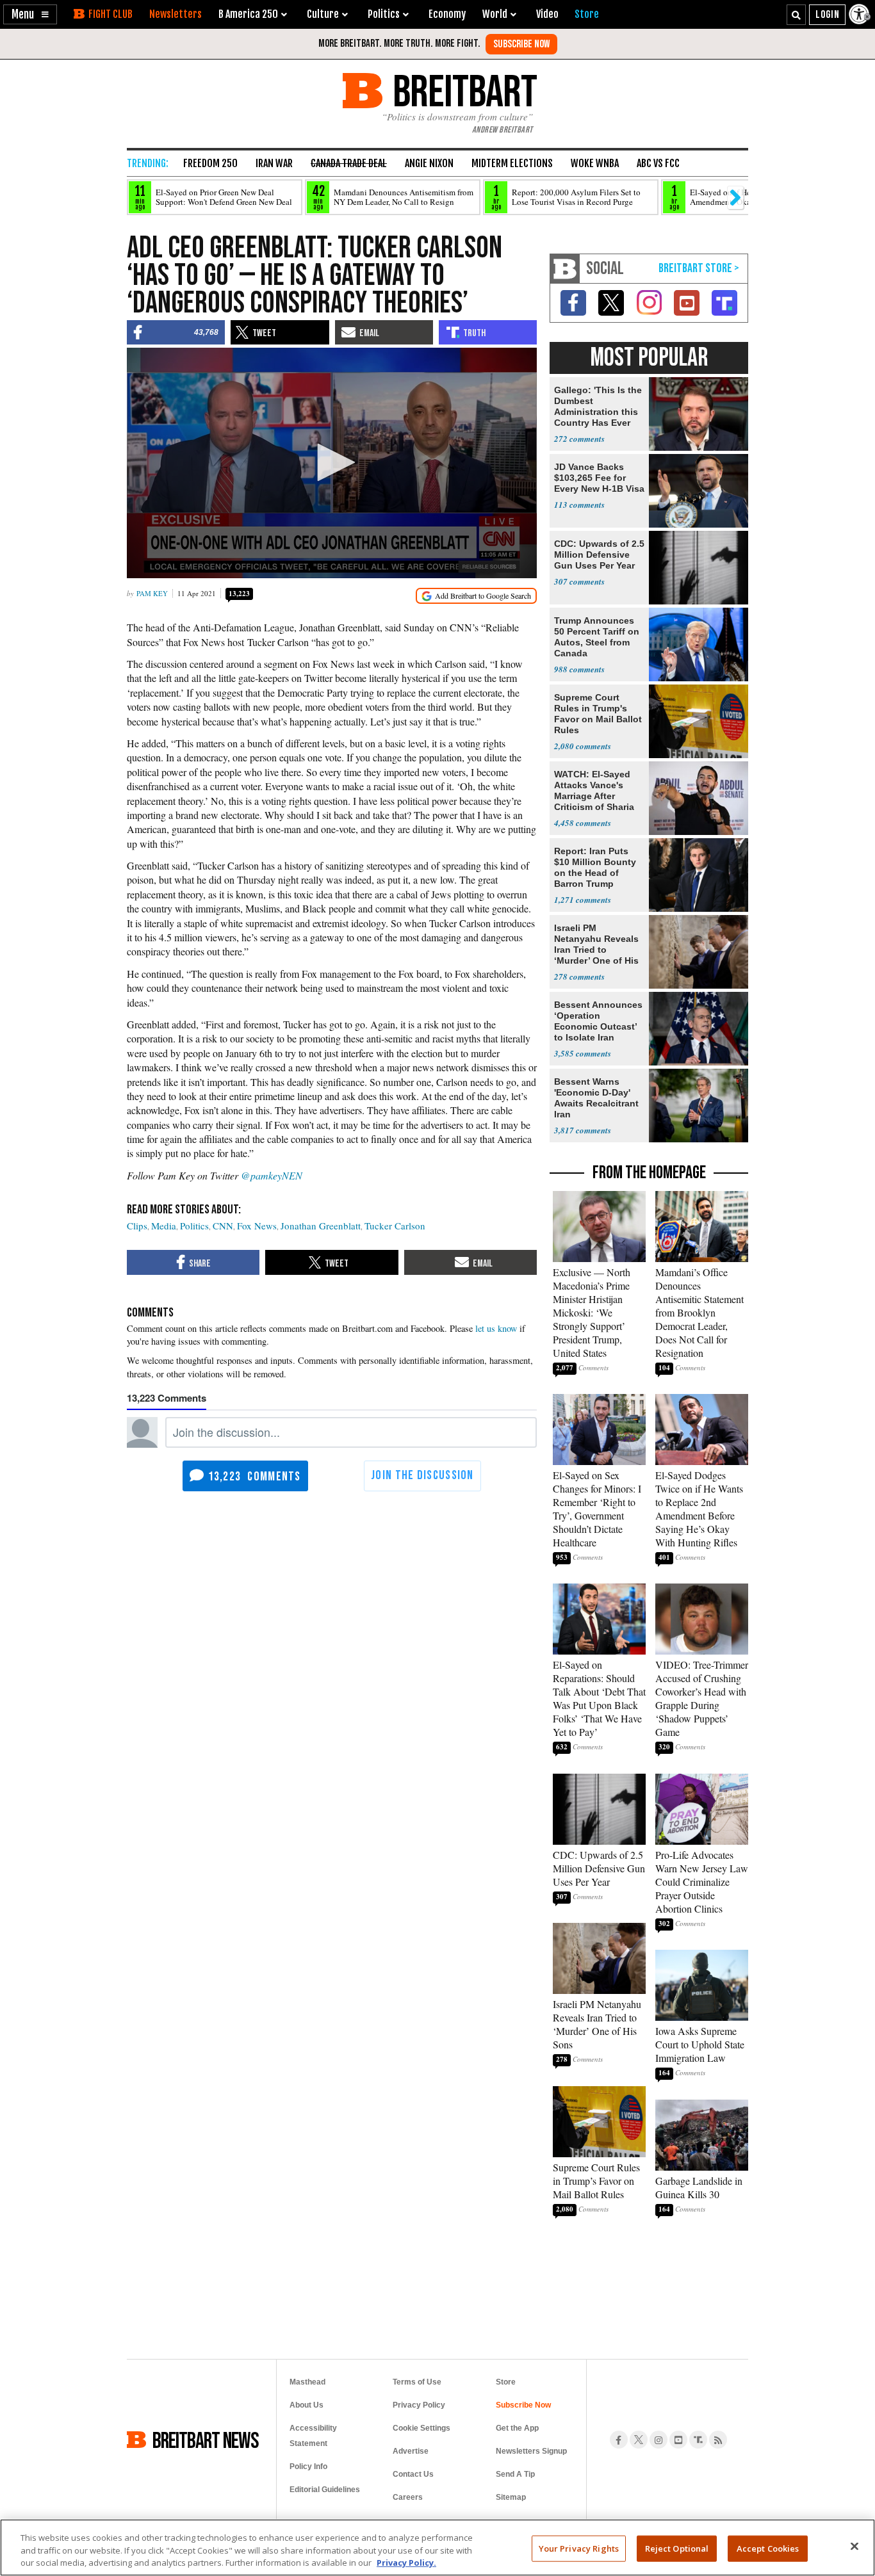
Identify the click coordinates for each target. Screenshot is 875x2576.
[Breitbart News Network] (565, 269)
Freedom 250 (210, 163)
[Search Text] (796, 15)
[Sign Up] (521, 44)
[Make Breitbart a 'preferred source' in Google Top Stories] (476, 596)
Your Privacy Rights (579, 2548)
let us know (496, 1328)
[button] (30, 14)
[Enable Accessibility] (860, 14)
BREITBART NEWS (206, 2440)
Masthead (307, 2382)
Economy (447, 14)
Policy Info (308, 2467)
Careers (408, 2497)
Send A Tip (515, 2474)
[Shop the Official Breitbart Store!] (699, 269)
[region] (437, 2548)
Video (547, 14)
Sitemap (511, 2497)
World (495, 14)
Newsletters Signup (531, 2451)
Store (506, 2382)
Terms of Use (417, 2382)
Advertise (411, 2451)
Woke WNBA (595, 163)
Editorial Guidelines (325, 2490)
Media (164, 1226)
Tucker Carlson (395, 1226)
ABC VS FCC (658, 163)
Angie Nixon (429, 163)
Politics (194, 1226)
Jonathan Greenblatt (321, 1226)
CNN (223, 1226)
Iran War (274, 163)
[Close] (855, 2546)
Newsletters (176, 14)
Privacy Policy (419, 2405)
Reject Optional (677, 2548)
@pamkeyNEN (272, 1175)
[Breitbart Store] (587, 14)
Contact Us (413, 2474)
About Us (307, 2405)
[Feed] (718, 2440)
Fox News (257, 1226)
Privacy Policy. (406, 2563)
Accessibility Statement (313, 2436)
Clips (137, 1226)
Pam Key (152, 593)
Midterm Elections (512, 163)
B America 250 (248, 14)
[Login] (827, 15)
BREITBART (463, 91)
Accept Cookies (768, 2548)
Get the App (517, 2428)
